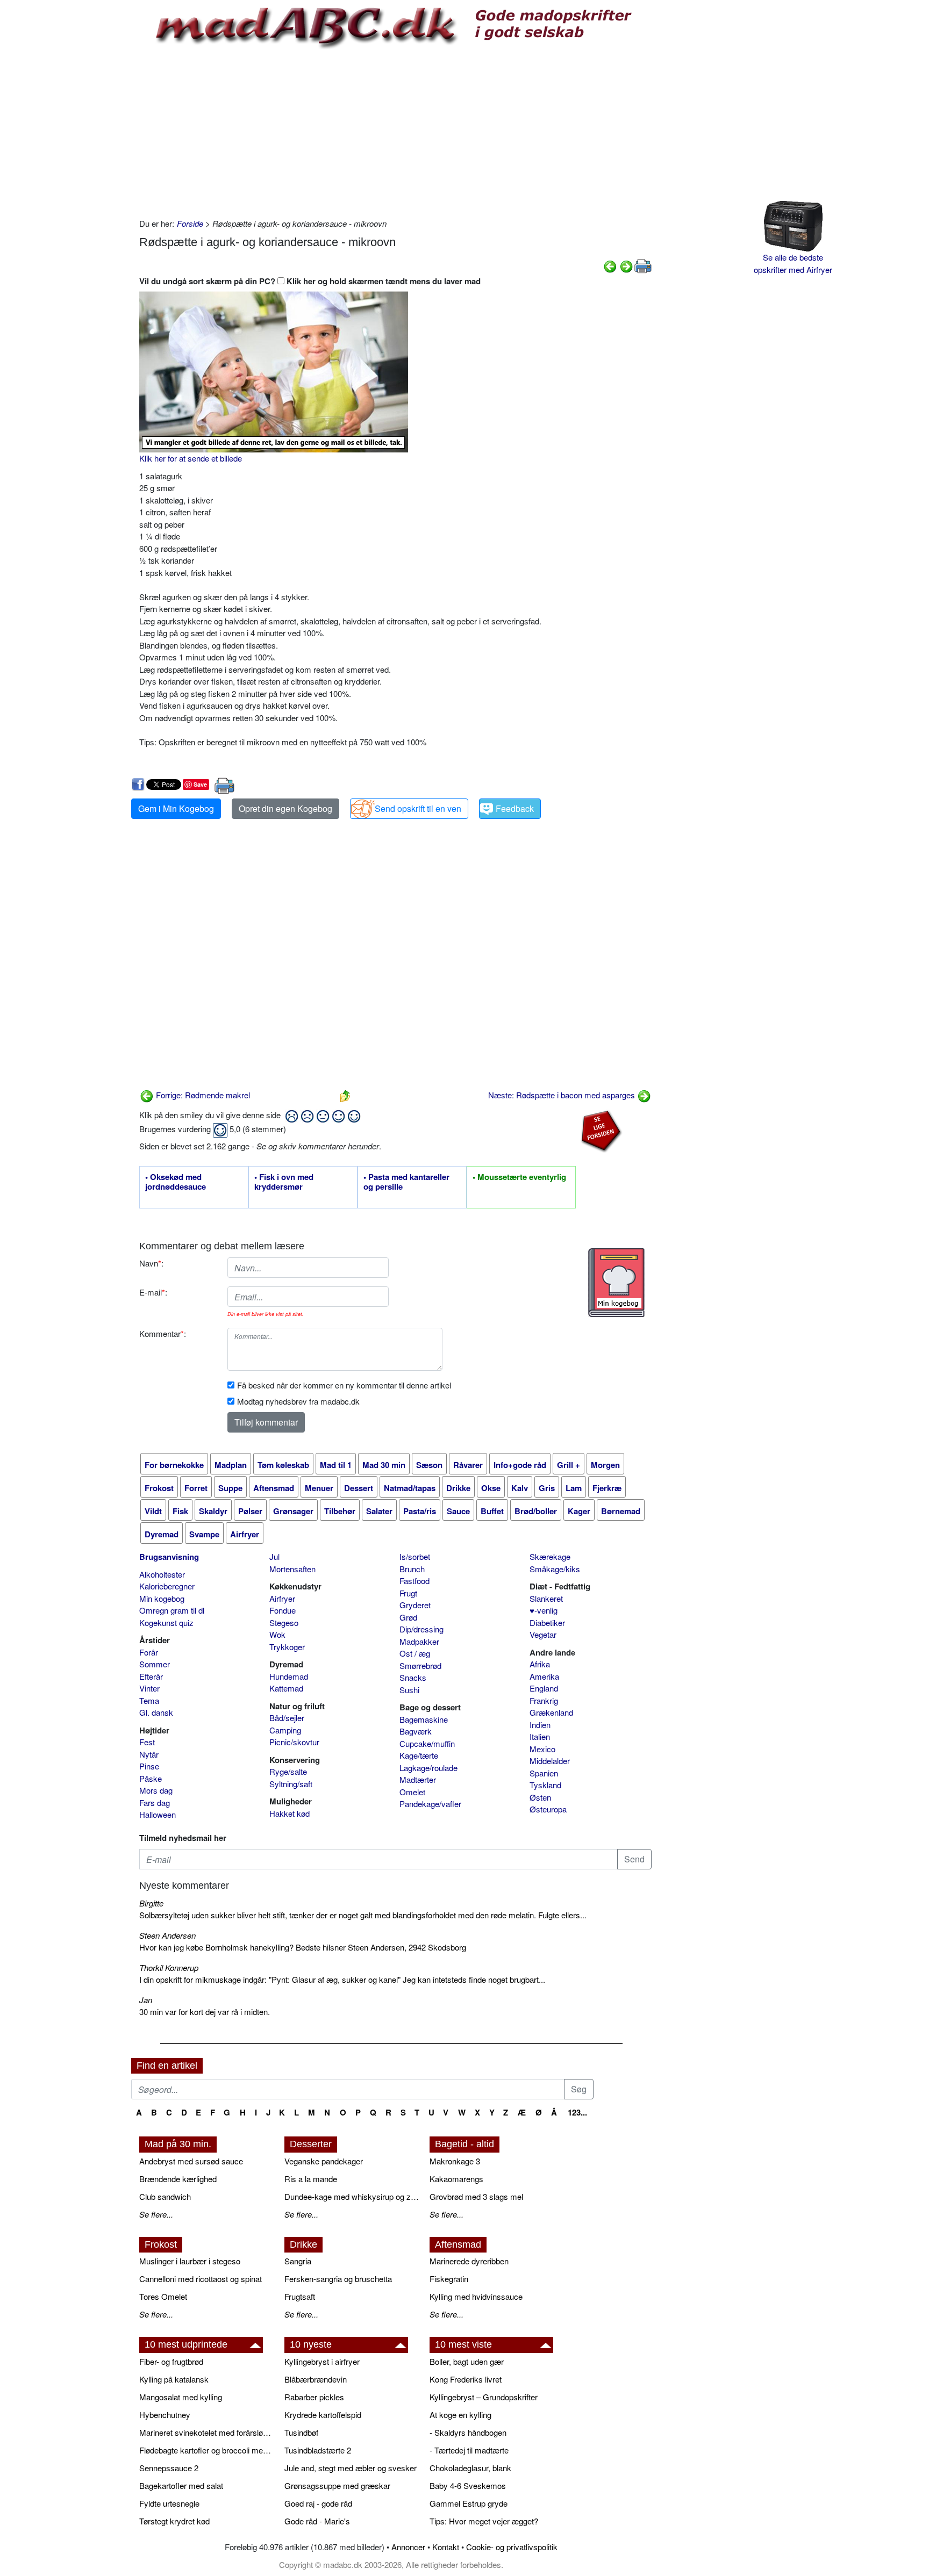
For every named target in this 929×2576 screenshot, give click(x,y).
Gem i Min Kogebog (176, 808)
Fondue (283, 1610)
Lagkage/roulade (428, 1768)
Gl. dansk (156, 1712)
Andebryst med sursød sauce (191, 2161)
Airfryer (282, 1598)
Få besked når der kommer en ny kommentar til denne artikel (344, 1385)
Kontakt (446, 2547)
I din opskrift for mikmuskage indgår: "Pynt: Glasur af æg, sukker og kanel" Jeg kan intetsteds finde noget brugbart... (342, 1979)
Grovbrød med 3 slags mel (476, 2196)
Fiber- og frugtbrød (171, 2361)
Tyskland (545, 1785)
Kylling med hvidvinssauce (476, 2296)
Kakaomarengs (456, 2179)
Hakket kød (290, 1813)
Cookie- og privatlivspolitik (512, 2547)
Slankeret (546, 1598)
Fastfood (415, 1581)
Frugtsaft (300, 2296)
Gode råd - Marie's (317, 2521)
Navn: (151, 1263)
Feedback (515, 808)
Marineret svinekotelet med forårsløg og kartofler (206, 2432)
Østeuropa (548, 1809)
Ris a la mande (311, 2179)
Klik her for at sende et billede (191, 458)
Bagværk (416, 1731)
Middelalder (550, 1761)
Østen (540, 1797)
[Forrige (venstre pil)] (610, 265)
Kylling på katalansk (174, 2379)
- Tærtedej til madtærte (469, 2450)
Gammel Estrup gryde (469, 2503)
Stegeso (284, 1622)
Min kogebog (162, 1598)
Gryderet (415, 1605)
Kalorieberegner (167, 1586)
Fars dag (155, 1803)
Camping (285, 1730)
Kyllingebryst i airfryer (322, 2361)
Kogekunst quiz (166, 1622)
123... (577, 2112)
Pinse (149, 1766)
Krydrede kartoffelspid (323, 2415)
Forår (149, 1652)
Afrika (540, 1664)
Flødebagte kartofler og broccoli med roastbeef (206, 2450)
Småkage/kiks (555, 1569)
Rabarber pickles (314, 2397)
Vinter (149, 1688)
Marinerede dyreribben (469, 2261)
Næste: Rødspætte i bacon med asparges (563, 1095)
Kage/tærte (419, 1755)
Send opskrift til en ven (418, 808)
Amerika (544, 1676)
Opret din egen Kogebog (285, 808)
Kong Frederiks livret (466, 2379)
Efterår (151, 1676)
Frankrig (544, 1700)
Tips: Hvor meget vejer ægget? (484, 2521)
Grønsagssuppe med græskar (337, 2485)
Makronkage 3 (455, 2161)
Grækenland (551, 1712)
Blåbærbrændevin (316, 2379)
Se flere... (156, 2214)
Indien (540, 1725)
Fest (147, 1742)
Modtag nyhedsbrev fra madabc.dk (298, 1401)
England (544, 1688)
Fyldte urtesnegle (169, 2503)
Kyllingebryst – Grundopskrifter (484, 2397)
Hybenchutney (165, 2415)
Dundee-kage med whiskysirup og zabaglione (352, 2196)
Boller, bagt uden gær (467, 2361)
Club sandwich (165, 2196)
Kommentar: (163, 1333)
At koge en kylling (460, 2415)
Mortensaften (292, 1569)
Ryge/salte (288, 1771)
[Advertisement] (395, 132)
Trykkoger (287, 1647)
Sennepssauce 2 (169, 2468)
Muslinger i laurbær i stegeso (190, 2261)
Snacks (413, 1677)
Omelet (412, 1792)
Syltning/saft (291, 1784)
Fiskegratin (449, 2279)
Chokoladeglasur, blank (470, 2468)
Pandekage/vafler (430, 1804)
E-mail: (153, 1292)
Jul (274, 1556)
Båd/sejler (287, 1718)
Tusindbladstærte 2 (318, 2450)
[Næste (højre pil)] (626, 265)
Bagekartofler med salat (181, 2485)
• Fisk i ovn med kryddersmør (284, 1182)
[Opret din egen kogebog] (616, 1283)
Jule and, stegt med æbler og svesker (351, 2468)
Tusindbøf (301, 2432)
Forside (190, 223)
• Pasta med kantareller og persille (406, 1182)
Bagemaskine (424, 1719)
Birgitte (151, 1903)
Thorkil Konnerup (169, 1967)
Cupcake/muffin (427, 1743)
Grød (408, 1617)
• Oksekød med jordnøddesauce (176, 1182)
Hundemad (289, 1676)
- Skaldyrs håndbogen (468, 2432)
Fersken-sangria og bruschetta (338, 2279)
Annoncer (408, 2547)
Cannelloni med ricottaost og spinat (201, 2279)
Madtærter (418, 1779)
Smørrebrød (420, 1665)
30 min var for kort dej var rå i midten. (205, 2012)
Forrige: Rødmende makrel (202, 1095)
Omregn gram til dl (172, 1610)
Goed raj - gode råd (318, 2503)
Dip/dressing (421, 1629)
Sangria (298, 2261)
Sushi (409, 1690)
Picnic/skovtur (294, 1742)
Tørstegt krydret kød (174, 2521)
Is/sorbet (415, 1556)
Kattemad (286, 1688)
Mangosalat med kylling (181, 2397)
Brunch (412, 1569)
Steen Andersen (167, 1935)
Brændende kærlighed (178, 2179)
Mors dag (156, 1790)
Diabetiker (547, 1622)
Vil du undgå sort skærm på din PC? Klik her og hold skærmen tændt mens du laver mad (310, 281)
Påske (151, 1778)
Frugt (408, 1593)
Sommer (155, 1664)
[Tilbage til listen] (345, 1095)
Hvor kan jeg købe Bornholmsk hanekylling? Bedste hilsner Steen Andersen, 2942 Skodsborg (303, 1947)
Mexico (542, 1749)
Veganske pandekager (324, 2161)
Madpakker (419, 1641)
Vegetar (543, 1634)
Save (200, 784)
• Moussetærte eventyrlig (519, 1177)
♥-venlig (544, 1610)
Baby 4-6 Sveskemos (468, 2485)
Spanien (544, 1773)
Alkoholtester (162, 1574)
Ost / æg (415, 1653)
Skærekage (550, 1556)
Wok (277, 1634)
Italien (540, 1736)
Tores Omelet (163, 2296)
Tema (149, 1700)
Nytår (149, 1754)
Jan (146, 2000)
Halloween (158, 1814)
